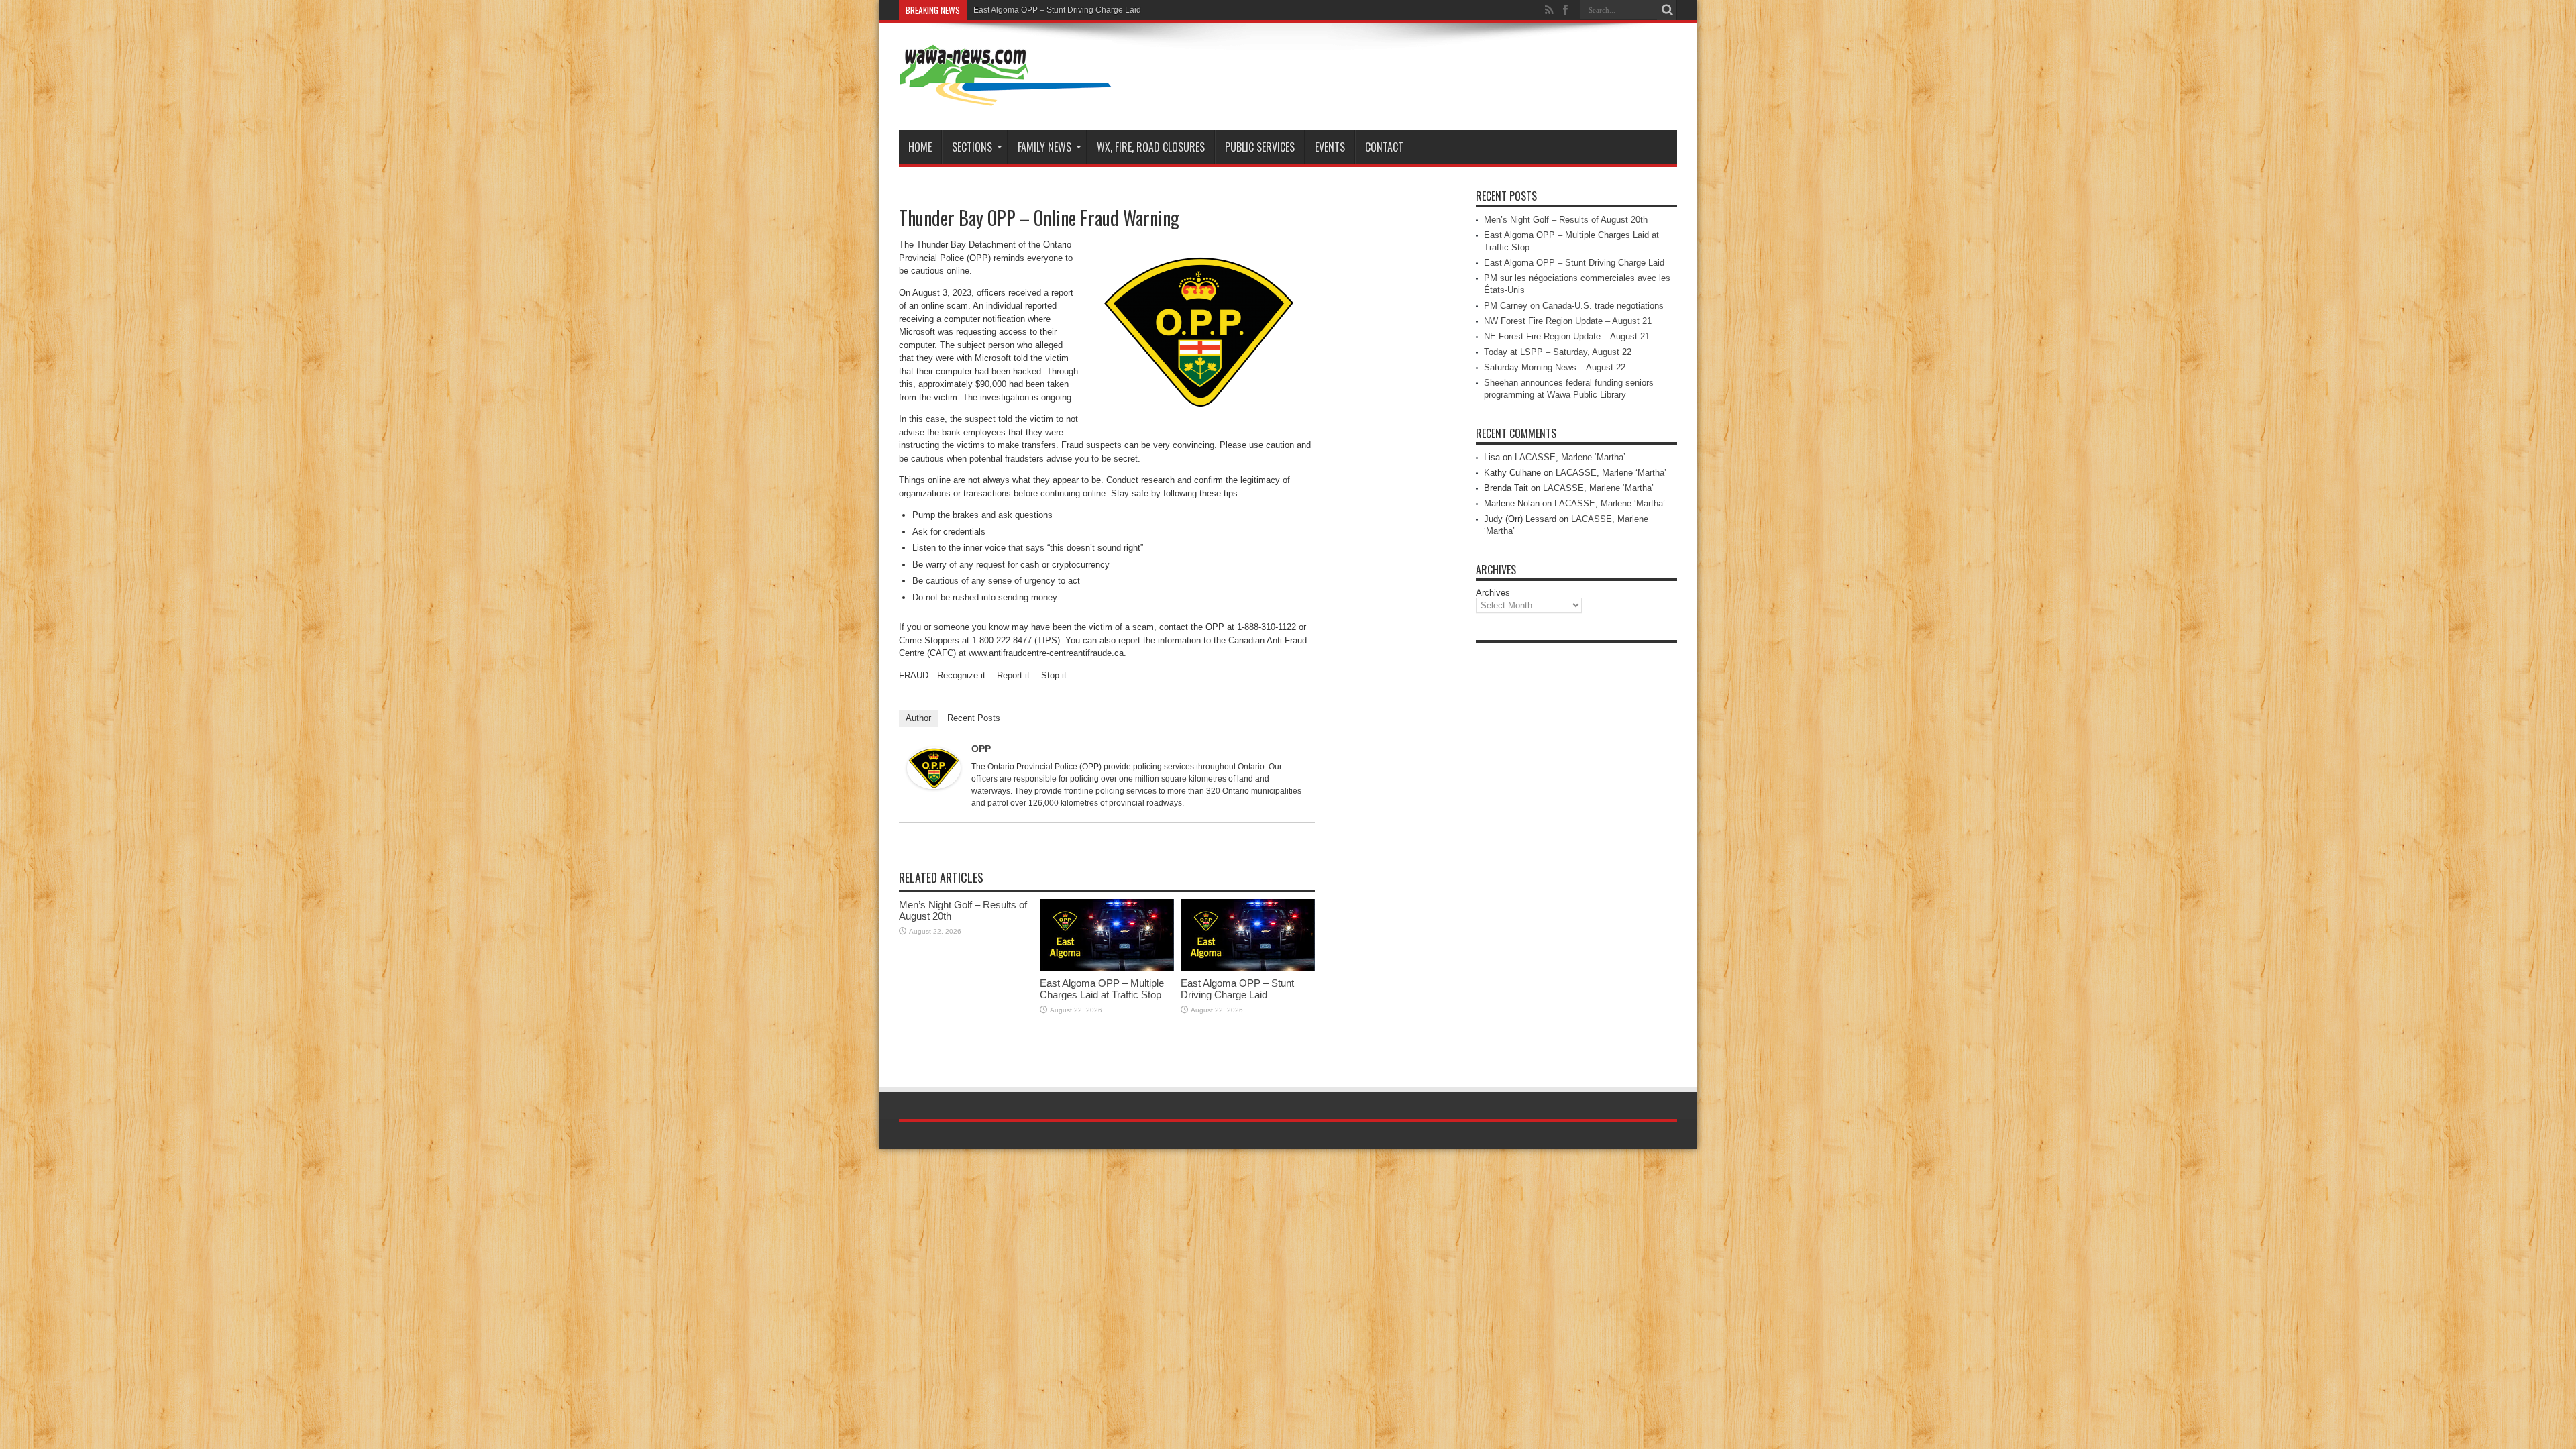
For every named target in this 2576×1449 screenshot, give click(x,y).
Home (920, 147)
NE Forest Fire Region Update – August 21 (1567, 336)
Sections (972, 147)
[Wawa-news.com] (1006, 97)
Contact (1384, 147)
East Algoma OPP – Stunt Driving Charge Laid (1057, 10)
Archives (1493, 593)
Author (918, 718)
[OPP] (934, 786)
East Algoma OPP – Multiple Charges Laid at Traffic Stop (1102, 989)
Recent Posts (974, 718)
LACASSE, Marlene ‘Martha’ (1570, 457)
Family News (1044, 147)
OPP (981, 749)
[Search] (1667, 10)
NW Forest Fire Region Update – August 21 (1568, 321)
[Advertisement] (1576, 851)
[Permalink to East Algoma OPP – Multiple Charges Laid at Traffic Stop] (1107, 968)
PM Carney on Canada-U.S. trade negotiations (1574, 306)
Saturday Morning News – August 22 (1555, 367)
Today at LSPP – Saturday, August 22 (1558, 352)
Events (1330, 147)
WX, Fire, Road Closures (1151, 147)
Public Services (1260, 147)
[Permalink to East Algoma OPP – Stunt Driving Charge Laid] (1248, 968)
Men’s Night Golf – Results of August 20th (1566, 220)
